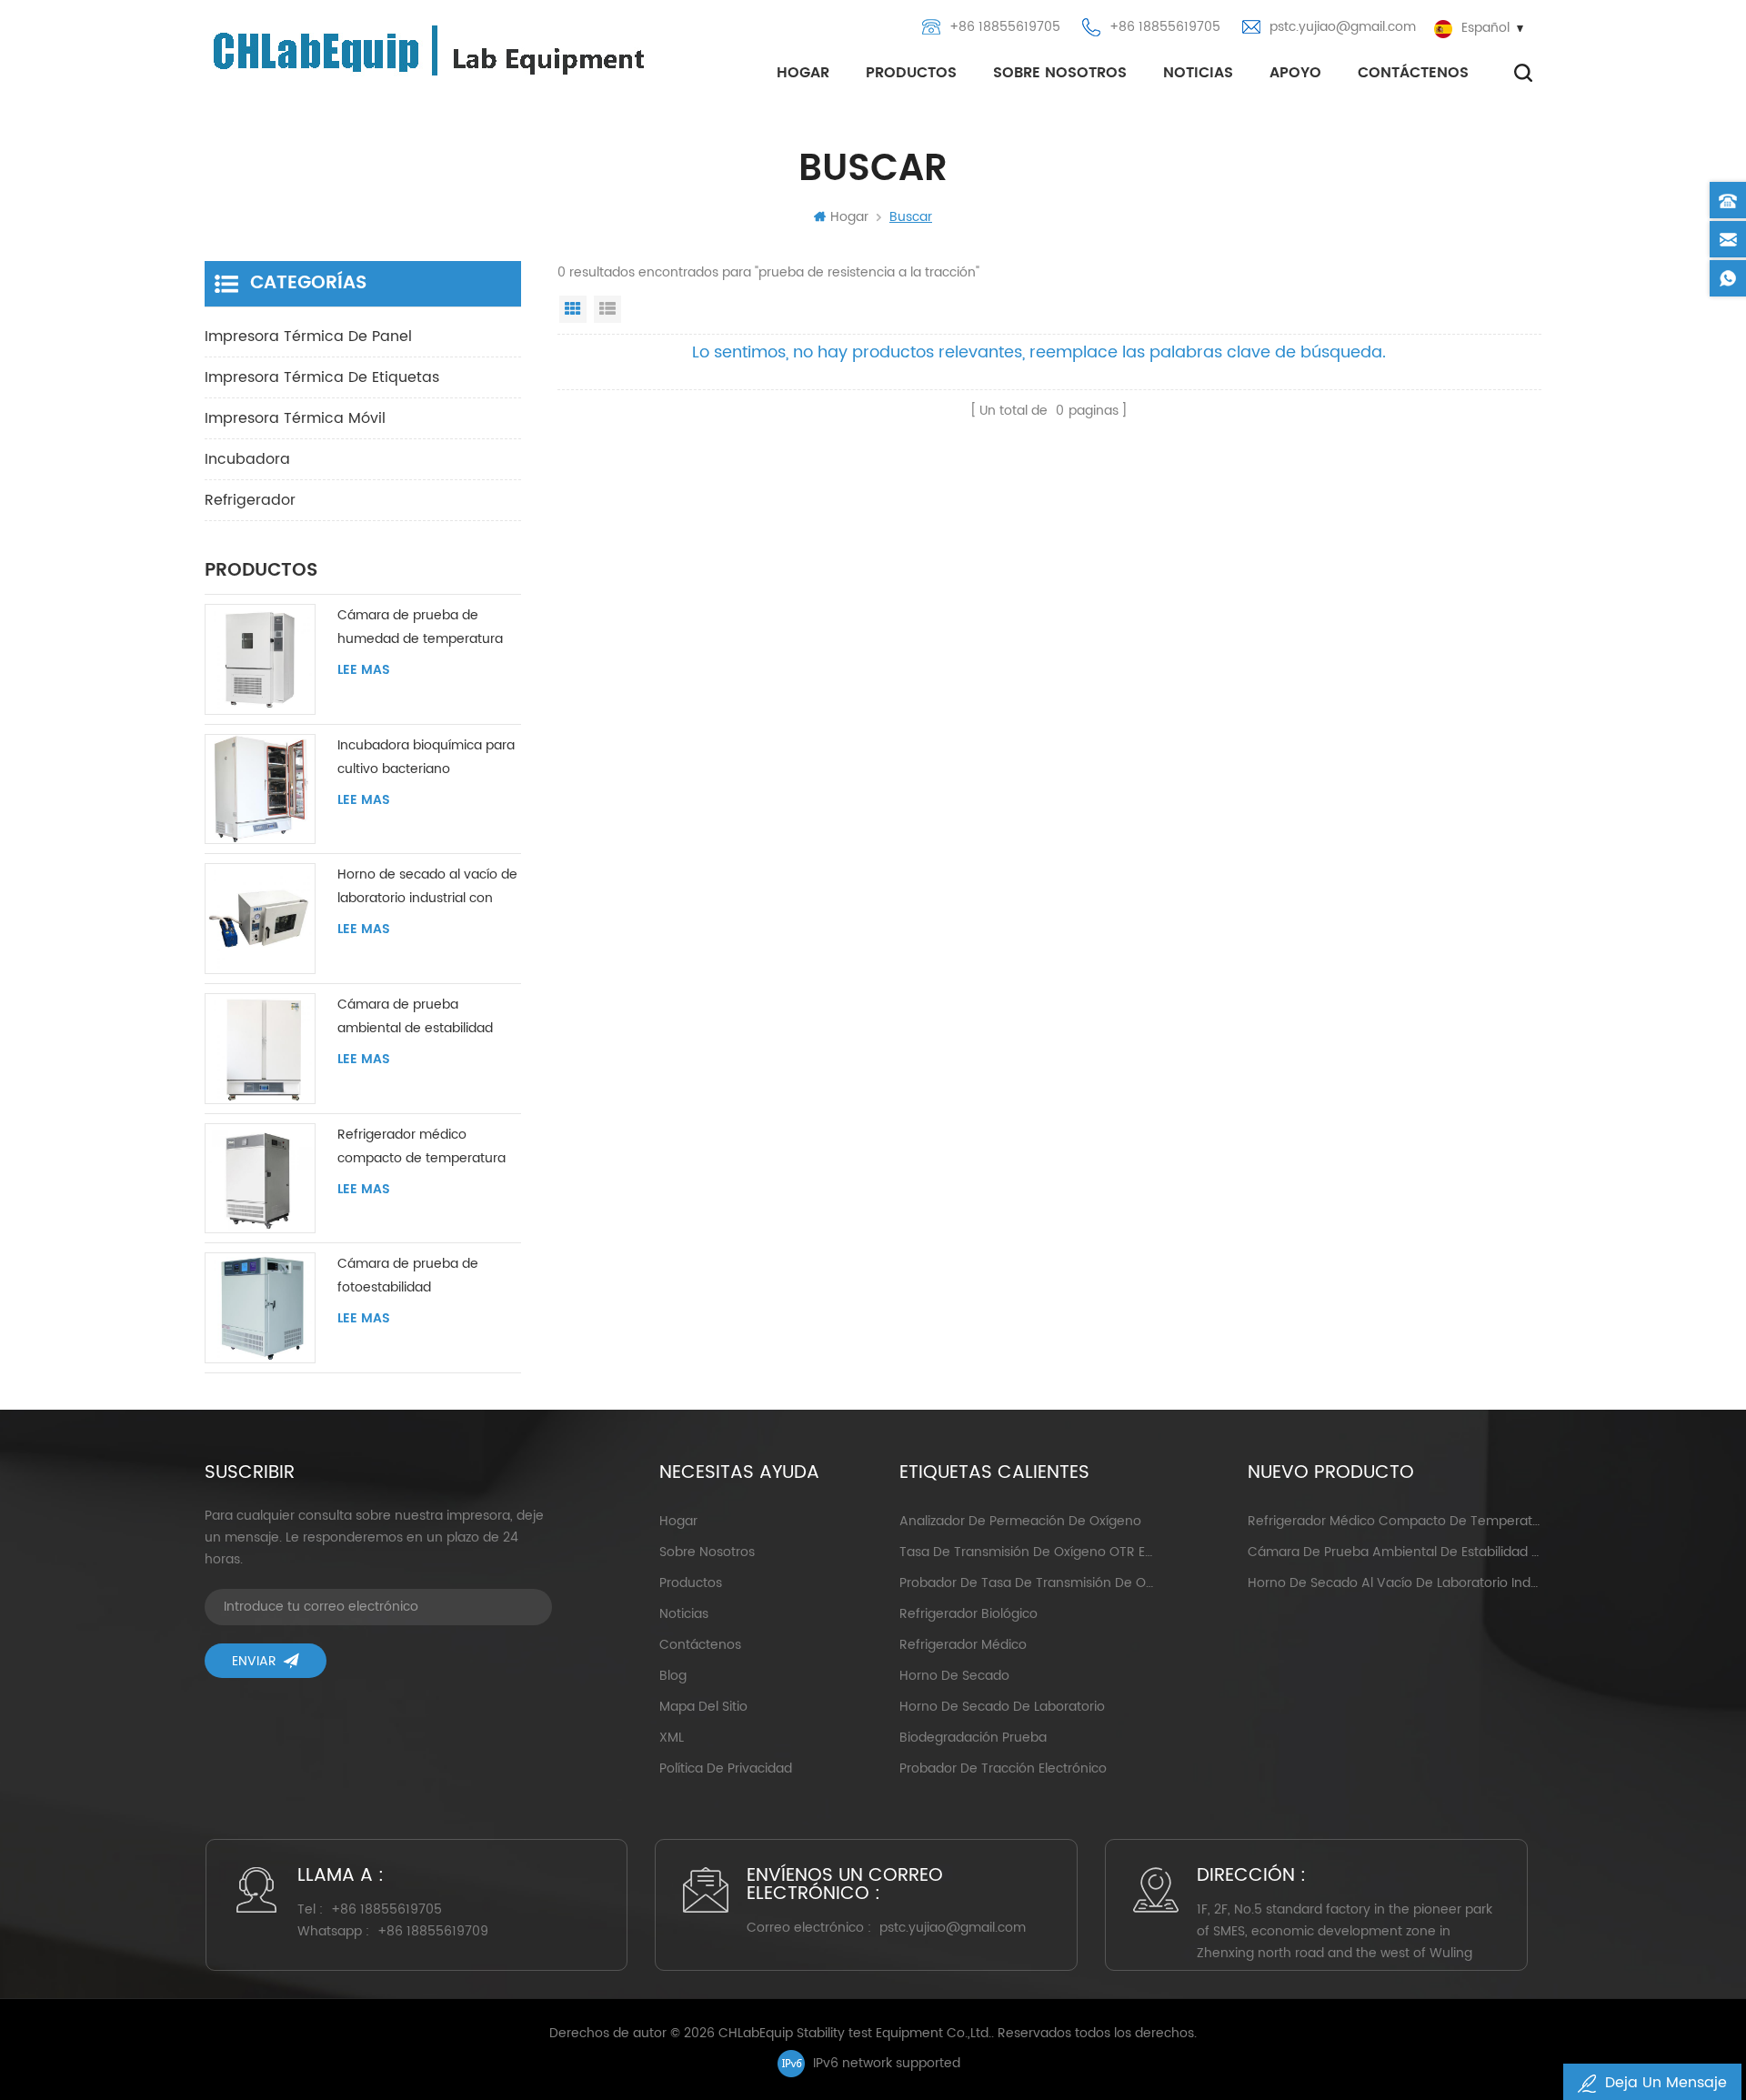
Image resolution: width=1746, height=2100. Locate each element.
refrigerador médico (963, 1645)
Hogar (803, 73)
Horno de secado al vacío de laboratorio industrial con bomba (427, 887)
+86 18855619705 (1005, 27)
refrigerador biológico (968, 1614)
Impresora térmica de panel (308, 337)
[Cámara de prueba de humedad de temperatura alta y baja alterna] (260, 659)
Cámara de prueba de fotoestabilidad (408, 1276)
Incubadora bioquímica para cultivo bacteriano (426, 757)
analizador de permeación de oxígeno (1020, 1521)
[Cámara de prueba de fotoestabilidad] (260, 1308)
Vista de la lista (607, 309)
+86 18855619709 (433, 1931)
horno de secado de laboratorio (1002, 1707)
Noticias (1198, 73)
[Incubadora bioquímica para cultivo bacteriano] (260, 789)
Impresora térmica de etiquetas (322, 377)
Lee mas (364, 670)
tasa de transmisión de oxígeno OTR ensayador (1026, 1552)
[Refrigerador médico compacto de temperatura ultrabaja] (260, 1179)
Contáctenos (1413, 73)
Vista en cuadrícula (573, 309)
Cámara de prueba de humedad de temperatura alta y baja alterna (420, 628)
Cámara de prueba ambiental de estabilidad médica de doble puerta (415, 1017)
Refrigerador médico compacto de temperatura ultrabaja (421, 1147)
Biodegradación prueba (973, 1738)
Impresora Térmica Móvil (295, 418)
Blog (673, 1676)
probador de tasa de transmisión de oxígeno (1026, 1583)
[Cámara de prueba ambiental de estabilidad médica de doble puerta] (260, 1049)
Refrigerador (250, 500)
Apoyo (1295, 73)
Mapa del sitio (703, 1707)
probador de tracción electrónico (1003, 1768)
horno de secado (954, 1676)
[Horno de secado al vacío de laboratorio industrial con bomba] (260, 919)
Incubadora (247, 459)
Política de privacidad (726, 1768)
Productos (911, 73)
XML (672, 1738)
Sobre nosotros (1060, 73)
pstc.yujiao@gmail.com (1343, 27)
